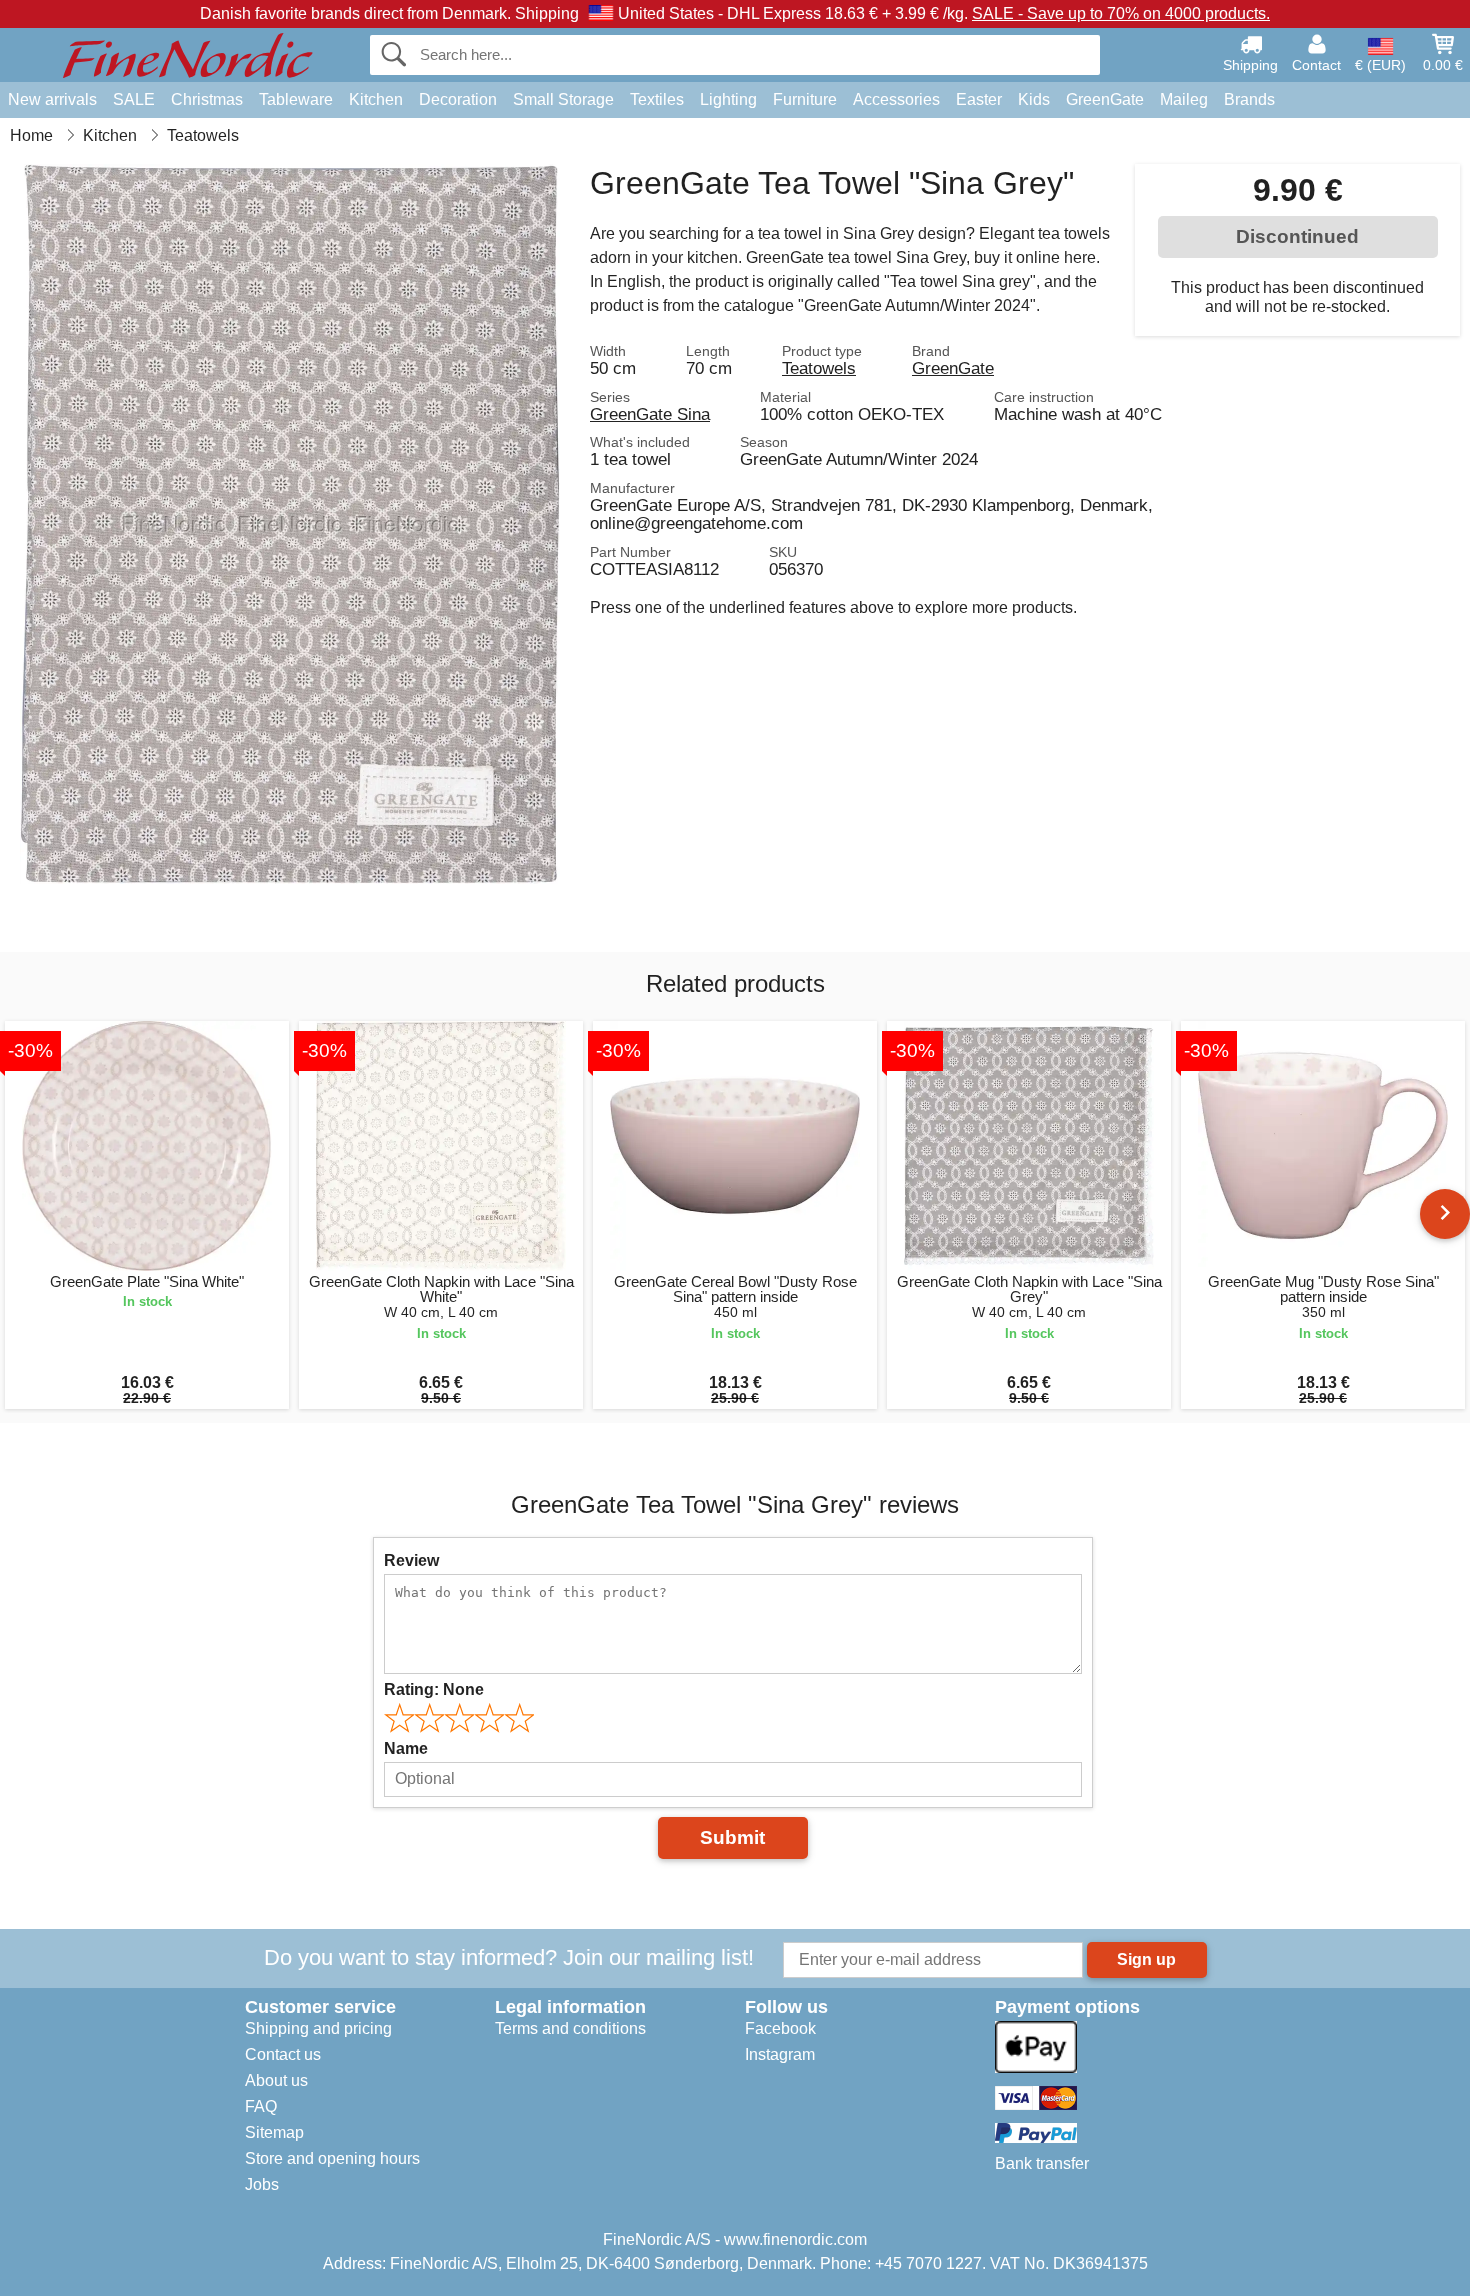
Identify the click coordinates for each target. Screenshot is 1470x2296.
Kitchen (376, 99)
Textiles (657, 99)
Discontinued (1297, 236)
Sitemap (274, 2132)
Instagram (780, 2054)
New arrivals (52, 99)
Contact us (283, 2054)
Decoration (458, 99)
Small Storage (563, 99)
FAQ (261, 2106)
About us (276, 2080)
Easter (979, 99)
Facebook (780, 2028)
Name (406, 1748)
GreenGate (1105, 99)
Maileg (1184, 99)
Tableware (296, 99)
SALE (134, 99)
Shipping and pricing (318, 2028)
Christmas (207, 99)
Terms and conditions (570, 2028)
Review (411, 1560)
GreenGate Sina (650, 414)
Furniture (805, 99)
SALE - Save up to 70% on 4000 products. (1121, 13)
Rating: (434, 1689)
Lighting (728, 99)
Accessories (896, 99)
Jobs (262, 2184)
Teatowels (819, 368)
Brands (1249, 99)
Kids (1034, 99)
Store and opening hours (332, 2158)
